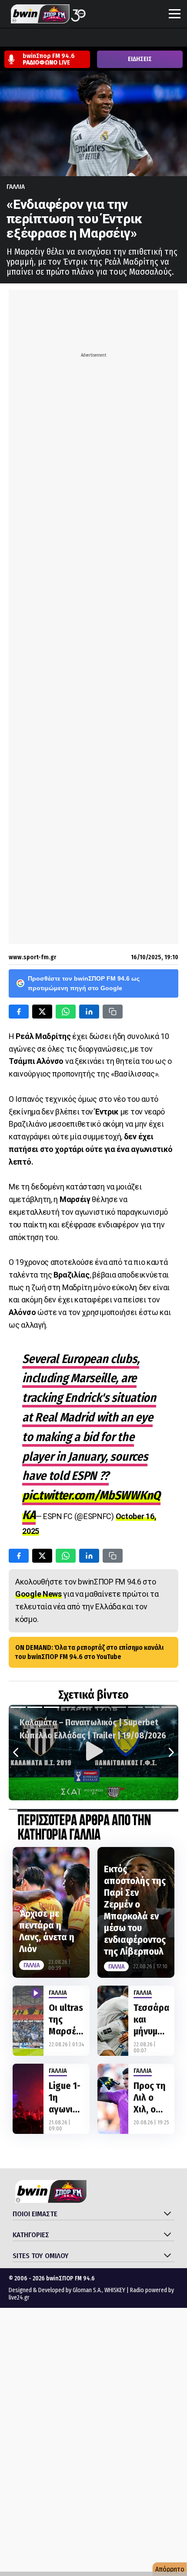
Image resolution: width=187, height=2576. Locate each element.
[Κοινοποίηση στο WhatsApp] (66, 1012)
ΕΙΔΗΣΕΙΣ (140, 59)
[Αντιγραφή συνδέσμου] (113, 1012)
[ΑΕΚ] (8, 38)
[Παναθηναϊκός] (140, 38)
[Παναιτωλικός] (157, 38)
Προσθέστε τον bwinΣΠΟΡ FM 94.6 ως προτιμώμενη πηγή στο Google (84, 983)
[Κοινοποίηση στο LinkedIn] (89, 1012)
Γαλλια (16, 187)
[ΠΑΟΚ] (174, 38)
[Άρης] (25, 38)
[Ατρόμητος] (58, 38)
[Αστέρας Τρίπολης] (41, 38)
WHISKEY (115, 2290)
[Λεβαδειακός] (91, 38)
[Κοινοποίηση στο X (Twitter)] (42, 1012)
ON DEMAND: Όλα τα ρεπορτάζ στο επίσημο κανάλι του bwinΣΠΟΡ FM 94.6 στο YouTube (89, 1652)
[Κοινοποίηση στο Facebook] (19, 1012)
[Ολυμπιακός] (107, 38)
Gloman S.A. (87, 2290)
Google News (38, 1594)
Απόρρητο (170, 2569)
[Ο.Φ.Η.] (124, 38)
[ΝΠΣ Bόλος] (74, 38)
